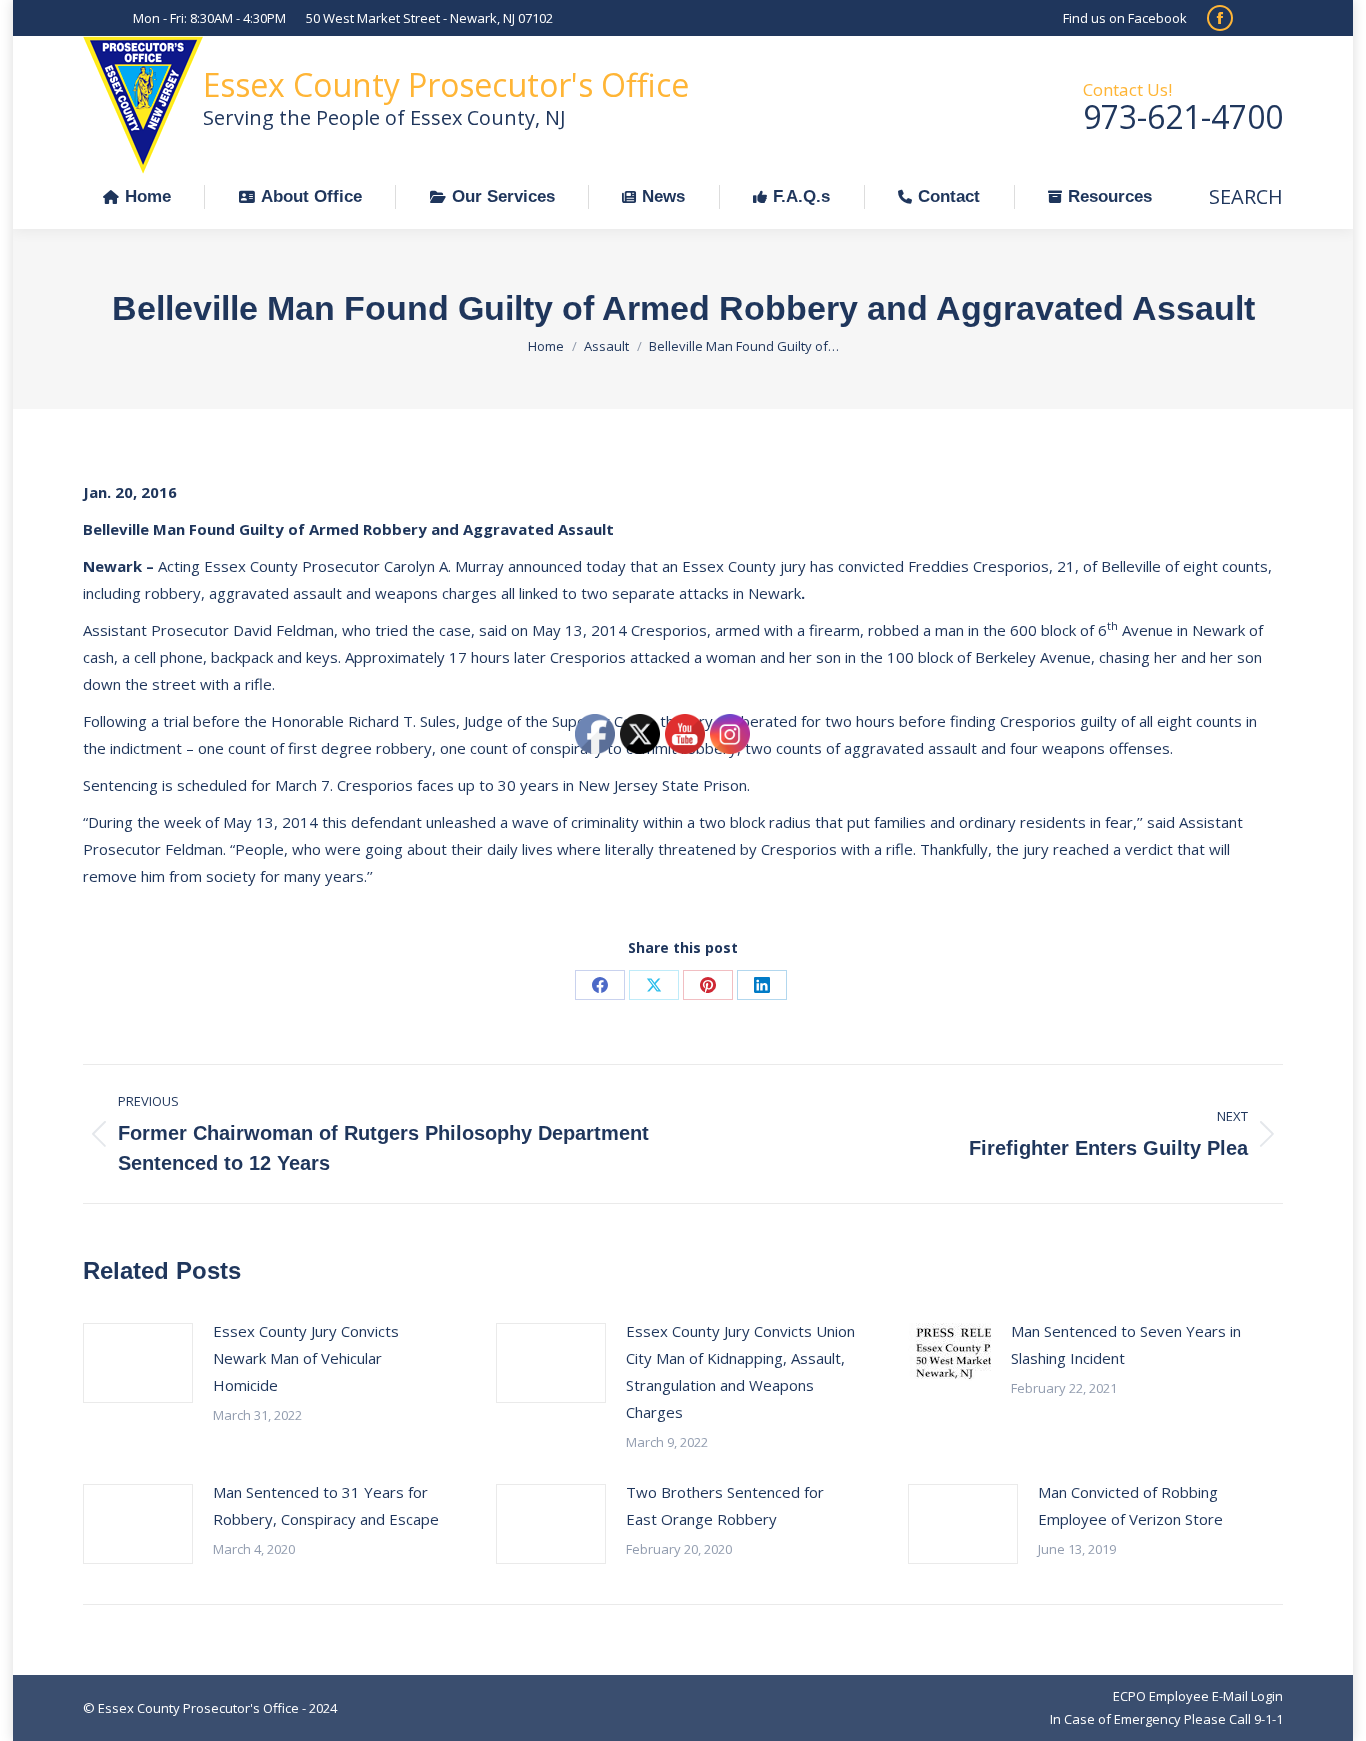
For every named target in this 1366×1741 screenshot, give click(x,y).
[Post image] (138, 1363)
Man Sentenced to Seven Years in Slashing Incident (1126, 1344)
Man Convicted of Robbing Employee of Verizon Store (1130, 1505)
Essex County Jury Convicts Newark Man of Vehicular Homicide (306, 1358)
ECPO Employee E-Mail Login (1198, 1696)
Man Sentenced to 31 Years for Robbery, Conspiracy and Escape (326, 1505)
